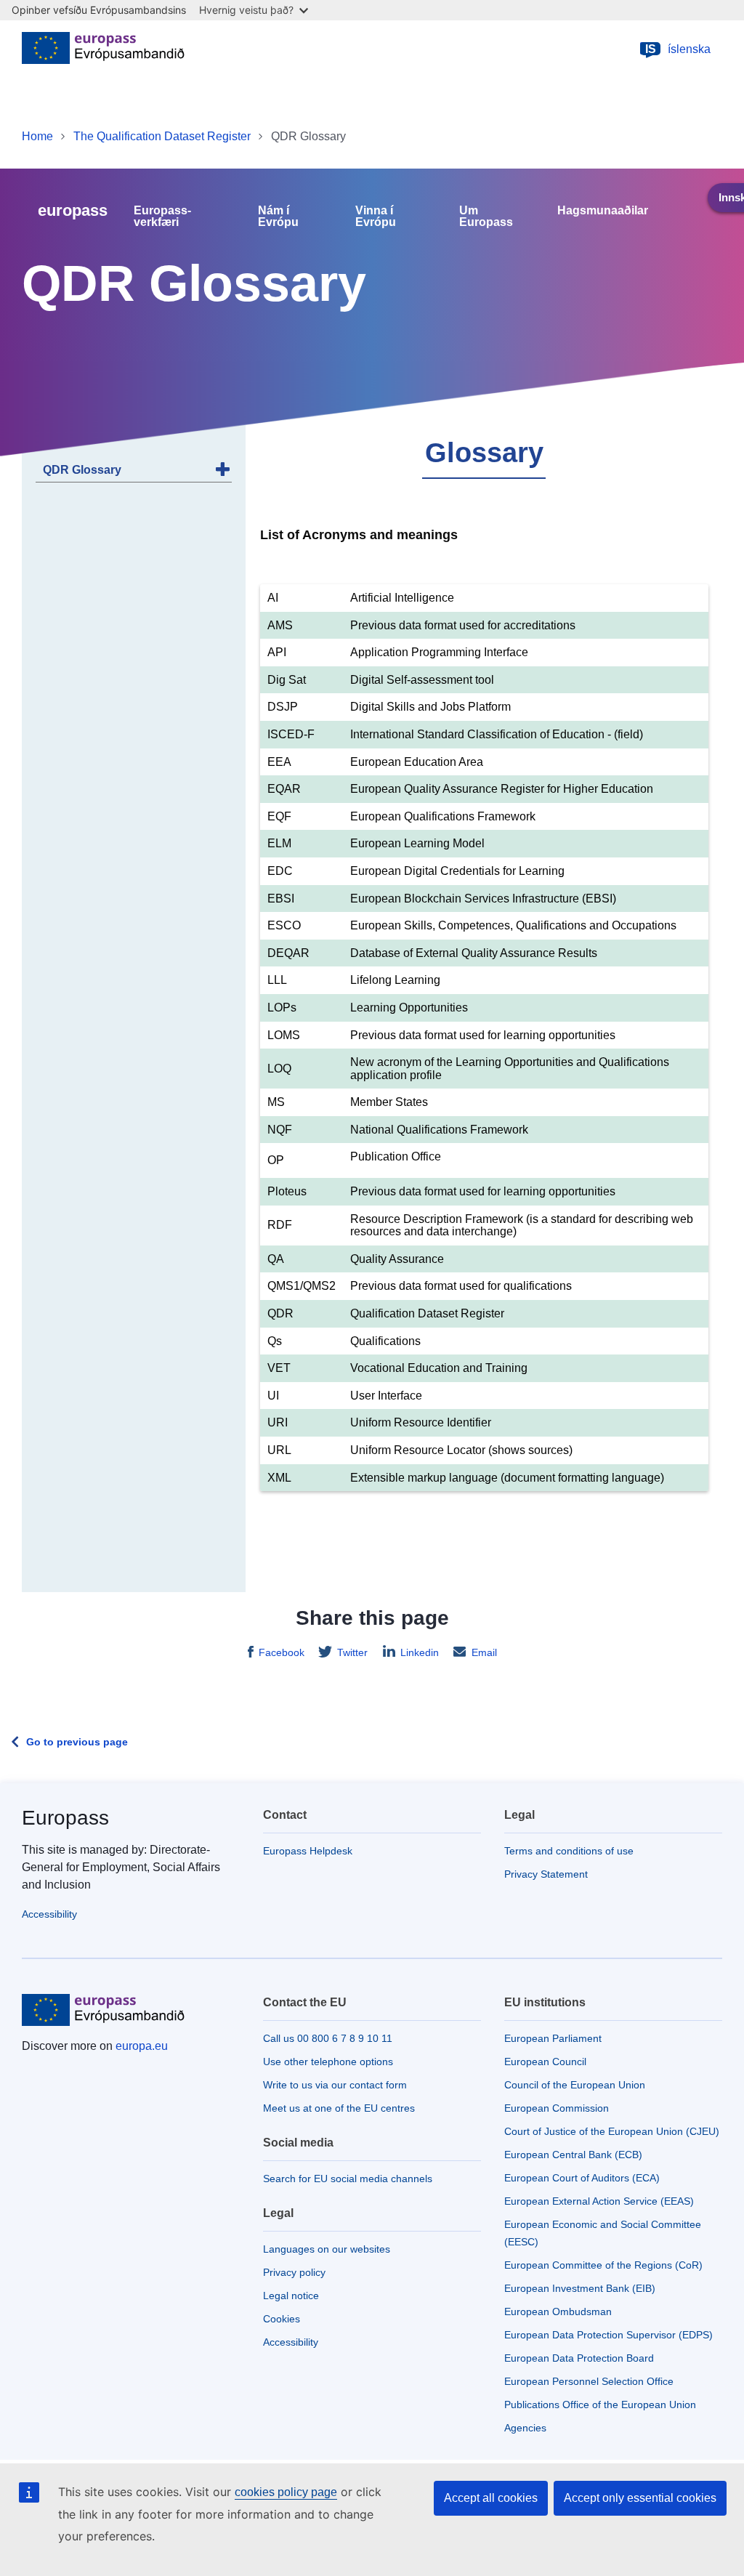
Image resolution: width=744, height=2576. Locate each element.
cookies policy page (286, 2492)
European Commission (557, 2108)
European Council (545, 2062)
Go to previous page (77, 1742)
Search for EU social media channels (348, 2179)
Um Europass (486, 217)
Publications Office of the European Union (600, 2405)
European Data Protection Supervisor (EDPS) (608, 2335)
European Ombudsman (558, 2311)
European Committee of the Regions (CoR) (603, 2265)
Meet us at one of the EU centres (339, 2108)
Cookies (282, 2319)
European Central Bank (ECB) (573, 2155)
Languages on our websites (327, 2249)
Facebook (282, 1652)
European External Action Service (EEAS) (599, 2201)
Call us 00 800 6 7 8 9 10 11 (328, 2038)
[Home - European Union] (103, 49)
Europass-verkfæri (162, 217)
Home (37, 136)
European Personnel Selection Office (589, 2381)
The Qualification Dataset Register (162, 136)
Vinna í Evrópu (376, 217)
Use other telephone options (328, 2062)
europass (73, 210)
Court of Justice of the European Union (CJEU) (612, 2131)
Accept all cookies (491, 2498)
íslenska (678, 49)
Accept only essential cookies (640, 2498)
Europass (65, 1818)
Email (484, 1652)
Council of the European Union (575, 2085)
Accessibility (49, 1914)
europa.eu (142, 2046)
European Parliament (553, 2038)
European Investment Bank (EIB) (580, 2288)
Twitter (352, 1652)
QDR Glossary (82, 470)
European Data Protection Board (579, 2358)
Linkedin (420, 1652)
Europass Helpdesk (308, 1851)
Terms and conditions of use (569, 1851)
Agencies (525, 2428)
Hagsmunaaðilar (603, 211)
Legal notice (291, 2296)
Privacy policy (294, 2272)
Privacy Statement (546, 1874)
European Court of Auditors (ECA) (582, 2178)
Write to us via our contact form (335, 2085)
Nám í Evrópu (278, 217)
